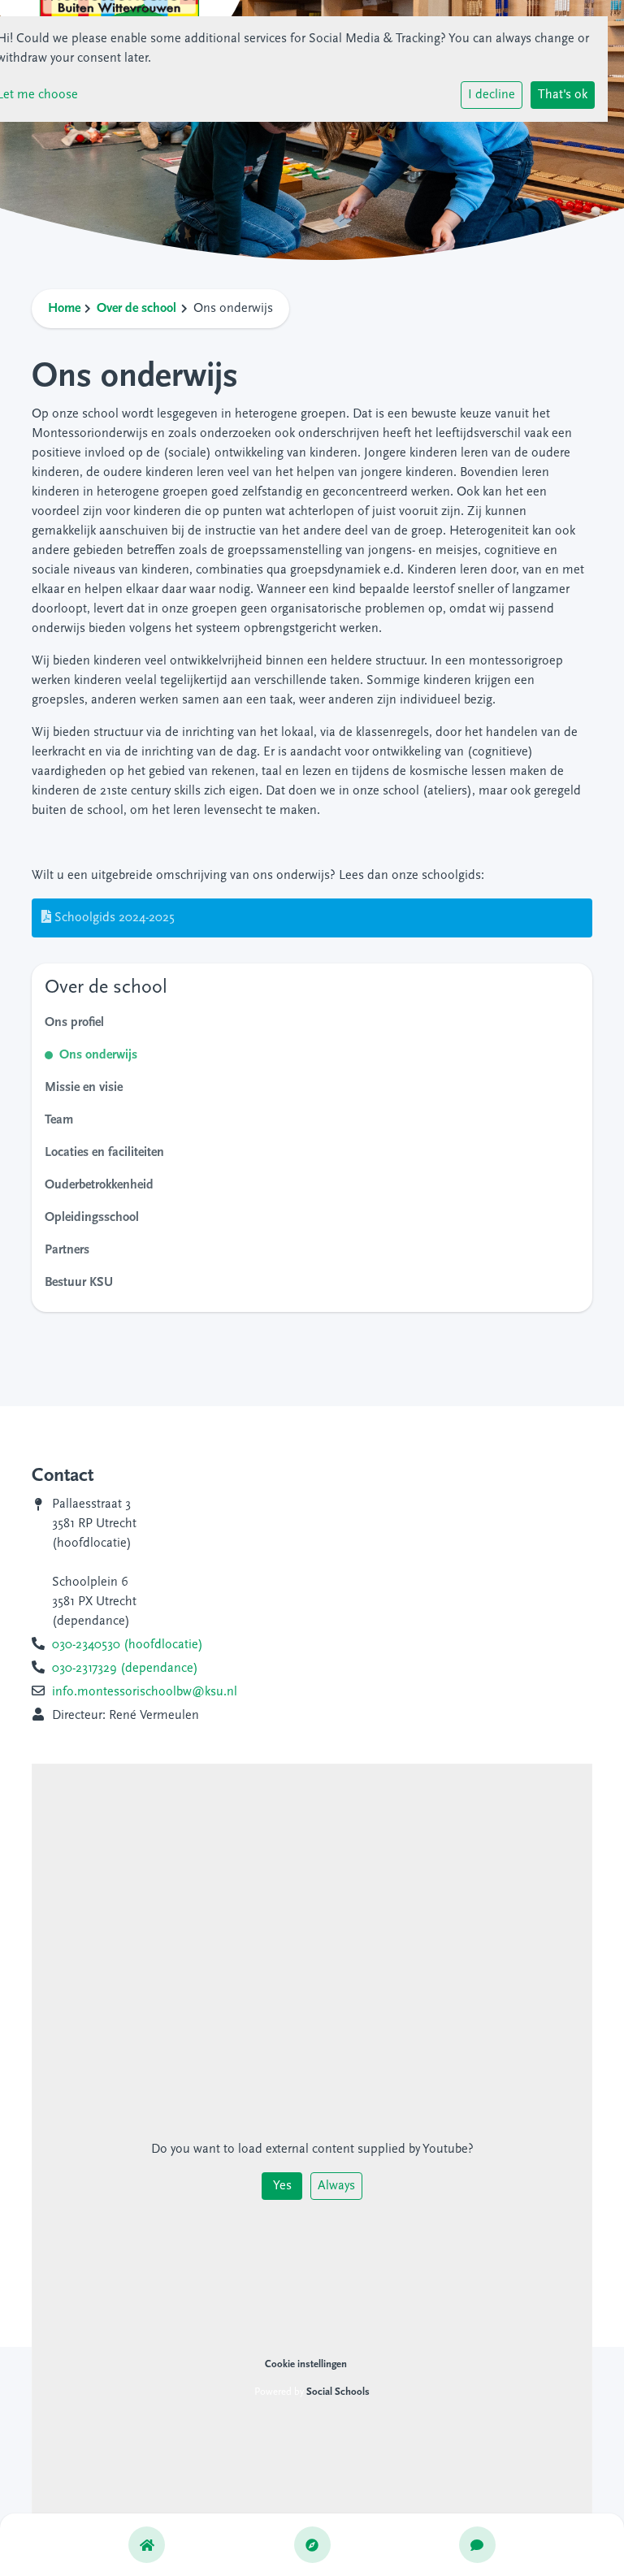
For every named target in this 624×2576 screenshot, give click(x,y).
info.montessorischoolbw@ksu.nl (145, 1692)
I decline (492, 95)
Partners (67, 1250)
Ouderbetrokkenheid (99, 1185)
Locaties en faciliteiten (104, 1153)
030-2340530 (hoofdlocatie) (128, 1645)
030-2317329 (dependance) (125, 1669)
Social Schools (338, 2392)
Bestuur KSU (79, 1283)
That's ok (563, 95)
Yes (282, 2186)
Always (336, 2186)
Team (59, 1120)
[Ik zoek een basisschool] (312, 2545)
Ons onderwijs (98, 1055)
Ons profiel (74, 1023)
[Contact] (477, 2545)
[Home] (147, 2545)
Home (64, 309)
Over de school (136, 309)
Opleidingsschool (92, 1218)
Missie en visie (84, 1088)
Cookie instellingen (306, 2364)
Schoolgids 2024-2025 (113, 918)
